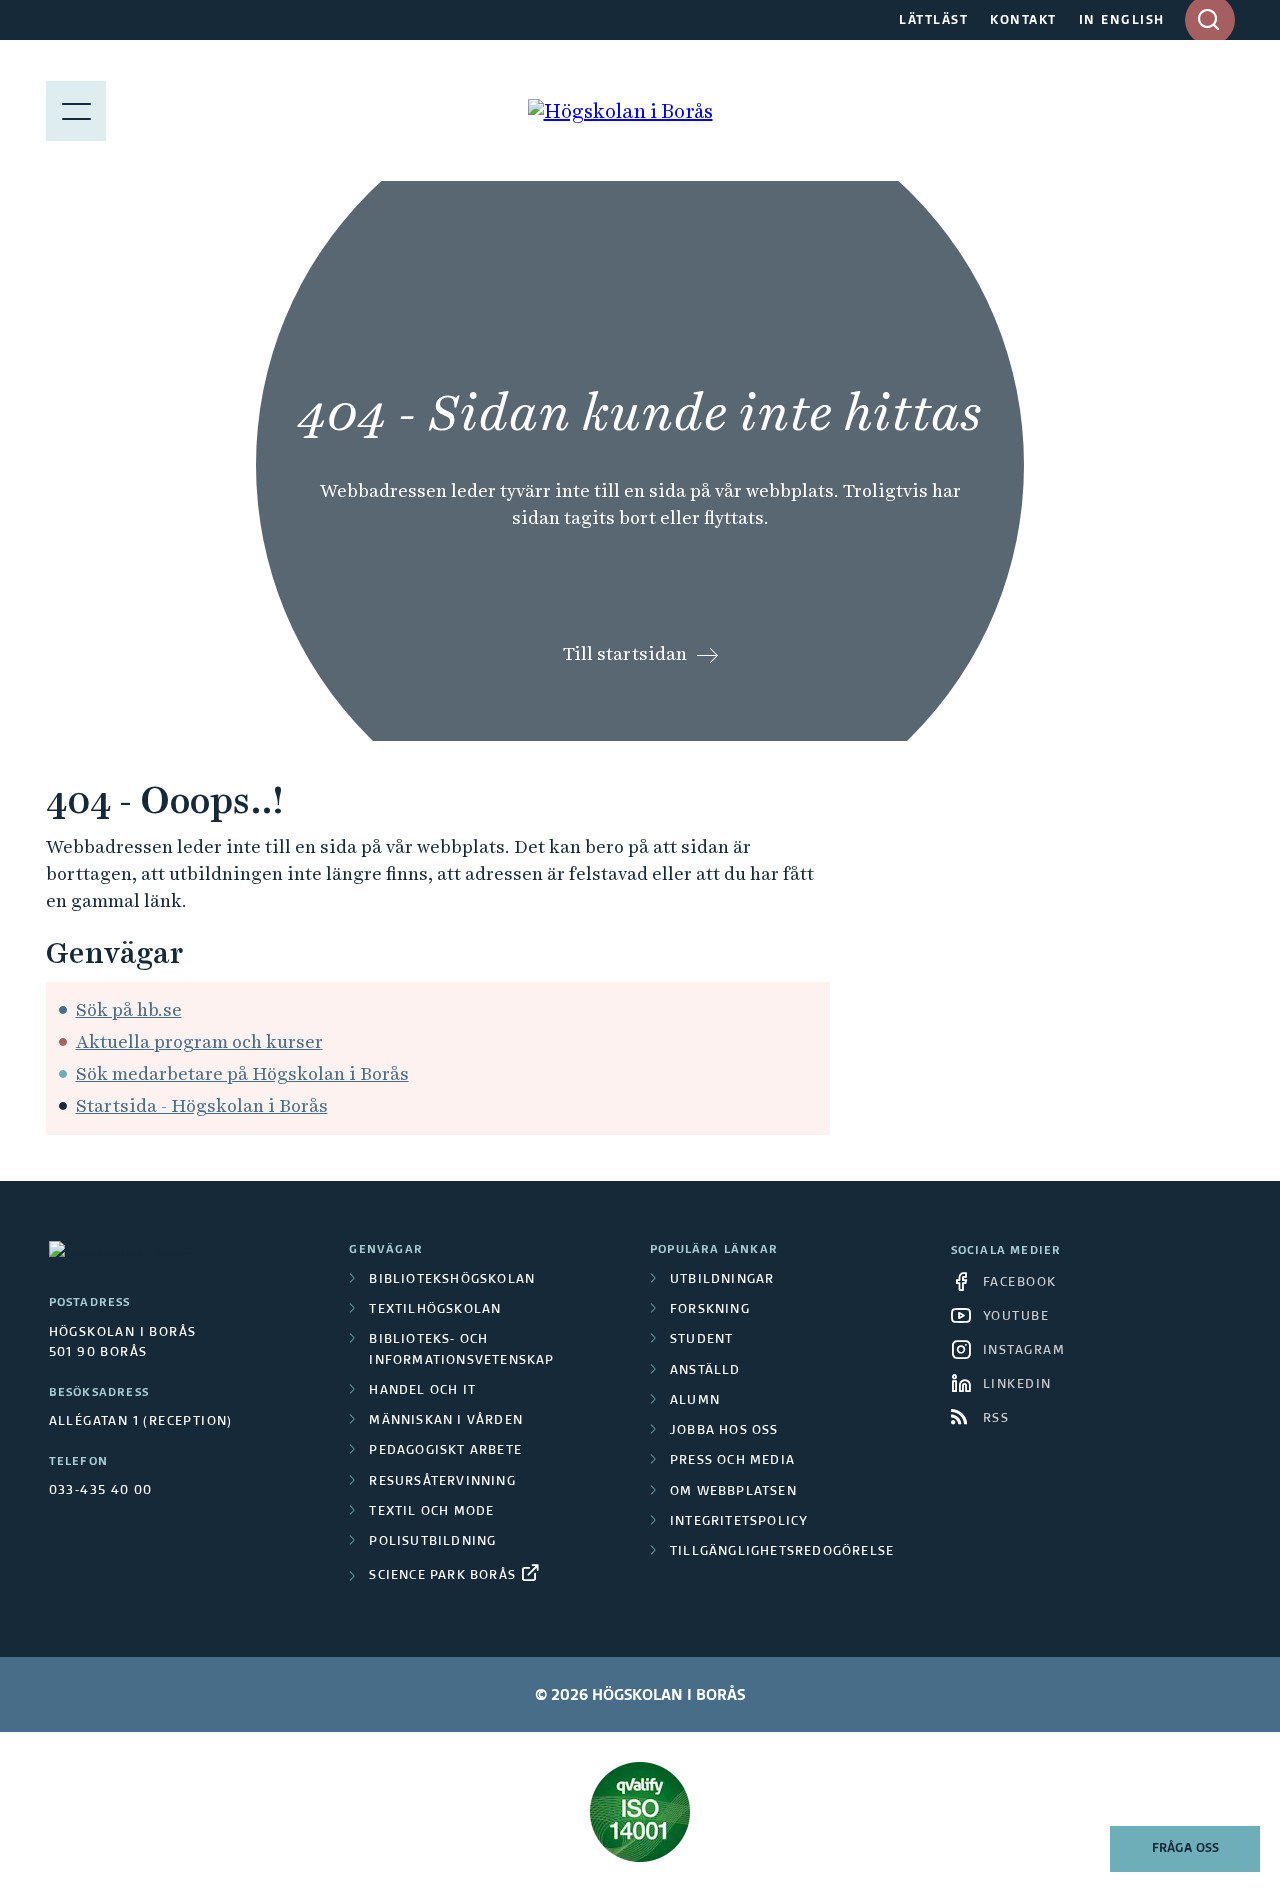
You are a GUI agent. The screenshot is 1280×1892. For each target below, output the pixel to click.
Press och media (732, 1461)
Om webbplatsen (733, 1492)
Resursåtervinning (442, 1482)
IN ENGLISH (1122, 21)
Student (701, 1340)
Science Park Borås (442, 1576)
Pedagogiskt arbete (445, 1451)
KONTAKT (1023, 21)
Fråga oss (1185, 1849)
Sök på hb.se (129, 1009)
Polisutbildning (432, 1542)
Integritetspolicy (739, 1522)
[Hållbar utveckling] (640, 1812)
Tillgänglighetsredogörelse (782, 1552)
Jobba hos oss (724, 1431)
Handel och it (422, 1391)
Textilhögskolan (435, 1310)
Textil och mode (431, 1512)
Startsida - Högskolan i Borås (202, 1105)
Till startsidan (625, 653)
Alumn (695, 1401)
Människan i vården (446, 1421)
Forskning (710, 1310)
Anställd (705, 1371)
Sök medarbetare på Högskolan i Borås (242, 1073)
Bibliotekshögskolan (452, 1280)
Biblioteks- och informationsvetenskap (461, 1350)
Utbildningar (722, 1280)
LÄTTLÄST (933, 21)
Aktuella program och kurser (199, 1041)
